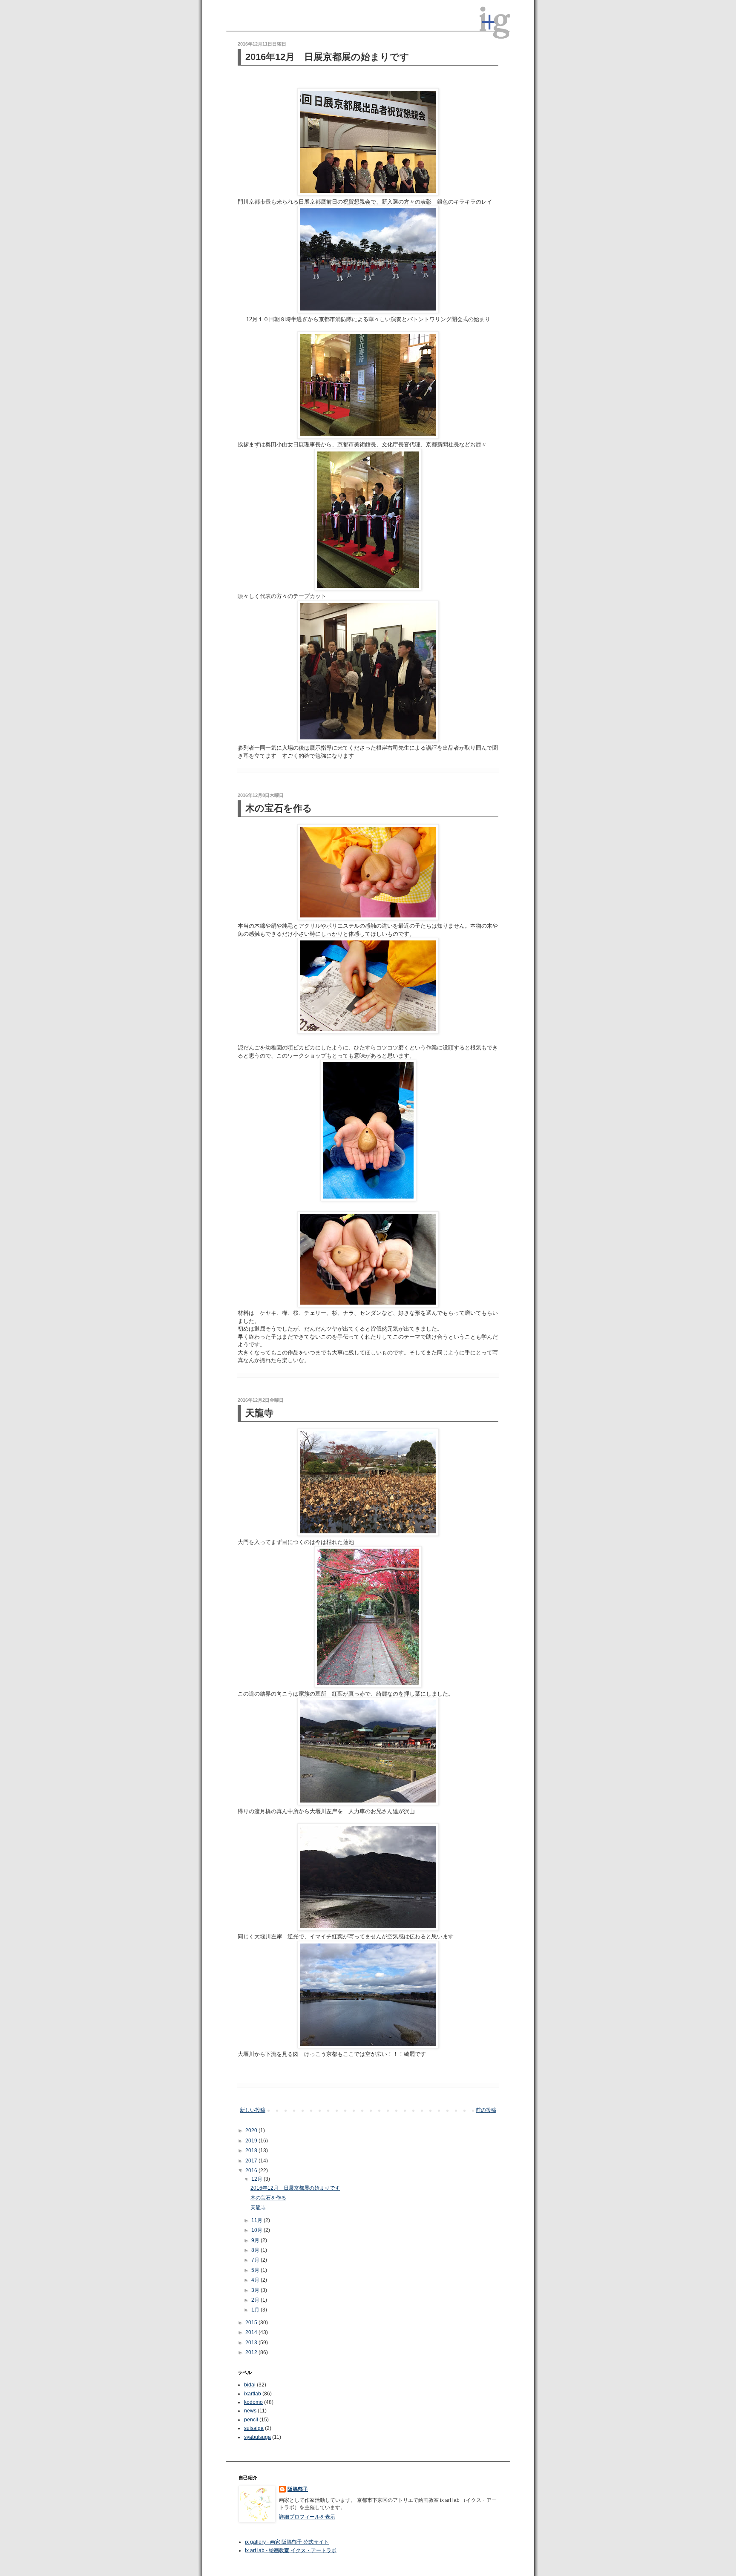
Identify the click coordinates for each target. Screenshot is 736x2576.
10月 (257, 2230)
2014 (252, 2332)
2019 (252, 2141)
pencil (251, 2420)
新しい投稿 (253, 2110)
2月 (256, 2300)
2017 (252, 2161)
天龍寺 (259, 1413)
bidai (250, 2385)
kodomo (253, 2402)
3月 (256, 2290)
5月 (256, 2270)
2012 (252, 2352)
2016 (252, 2171)
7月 (256, 2260)
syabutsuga (257, 2437)
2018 (252, 2150)
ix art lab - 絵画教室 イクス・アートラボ (291, 2550)
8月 (256, 2250)
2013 (252, 2343)
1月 (256, 2310)
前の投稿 (486, 2110)
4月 (256, 2280)
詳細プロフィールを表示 (307, 2517)
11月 (257, 2220)
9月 (256, 2240)
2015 (252, 2323)
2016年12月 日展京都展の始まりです (327, 57)
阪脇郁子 (298, 2489)
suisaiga (254, 2428)
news (250, 2411)
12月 (257, 2179)
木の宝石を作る (279, 808)
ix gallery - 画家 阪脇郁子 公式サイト (287, 2542)
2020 (252, 2130)
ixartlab (253, 2394)
